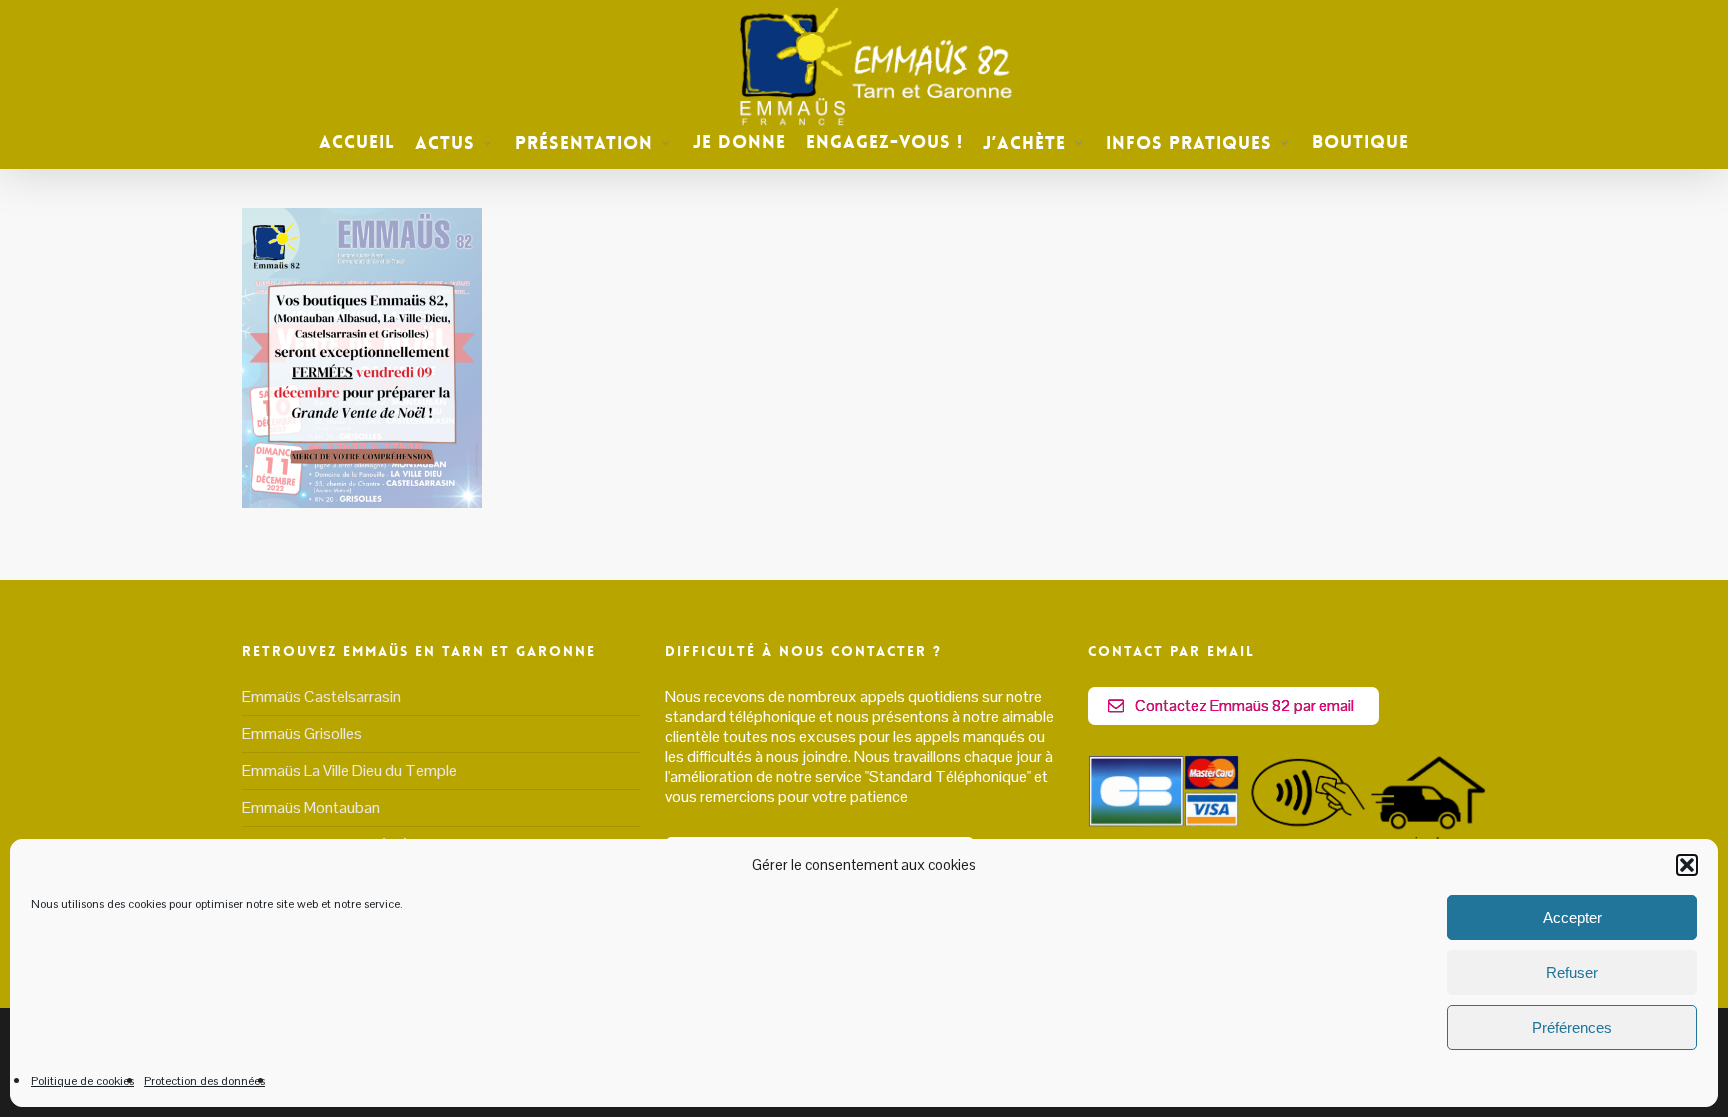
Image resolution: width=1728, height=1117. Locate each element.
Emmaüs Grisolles (302, 733)
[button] (1687, 865)
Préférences (1572, 1027)
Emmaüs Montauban (311, 807)
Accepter (1572, 917)
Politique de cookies (82, 1081)
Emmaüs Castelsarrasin (321, 697)
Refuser (1572, 972)
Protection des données (204, 1081)
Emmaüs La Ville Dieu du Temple (349, 770)
